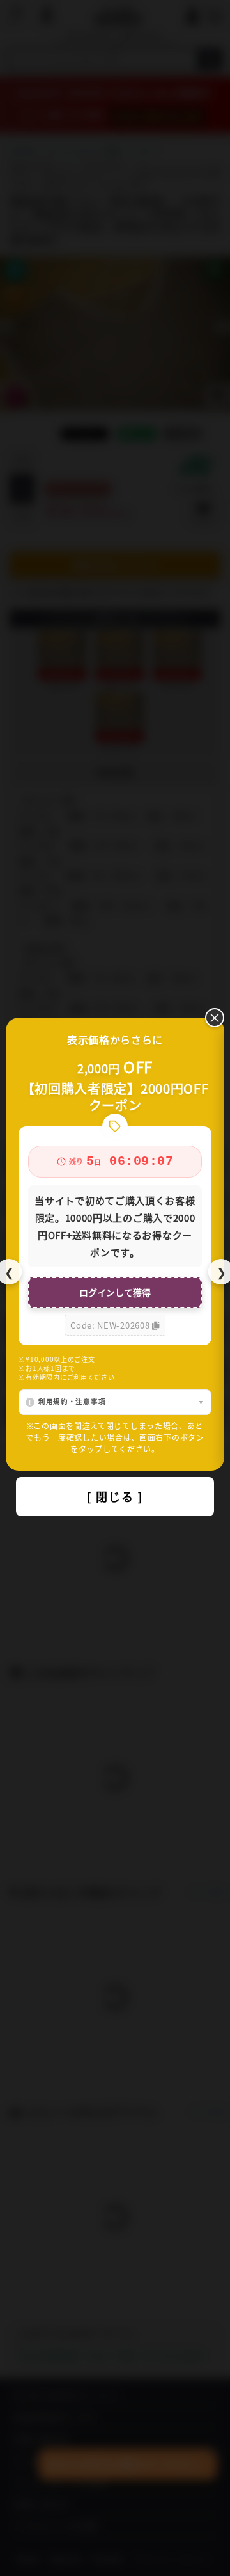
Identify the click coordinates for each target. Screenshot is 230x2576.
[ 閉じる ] (115, 1496)
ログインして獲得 (115, 1292)
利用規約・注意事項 (72, 1401)
